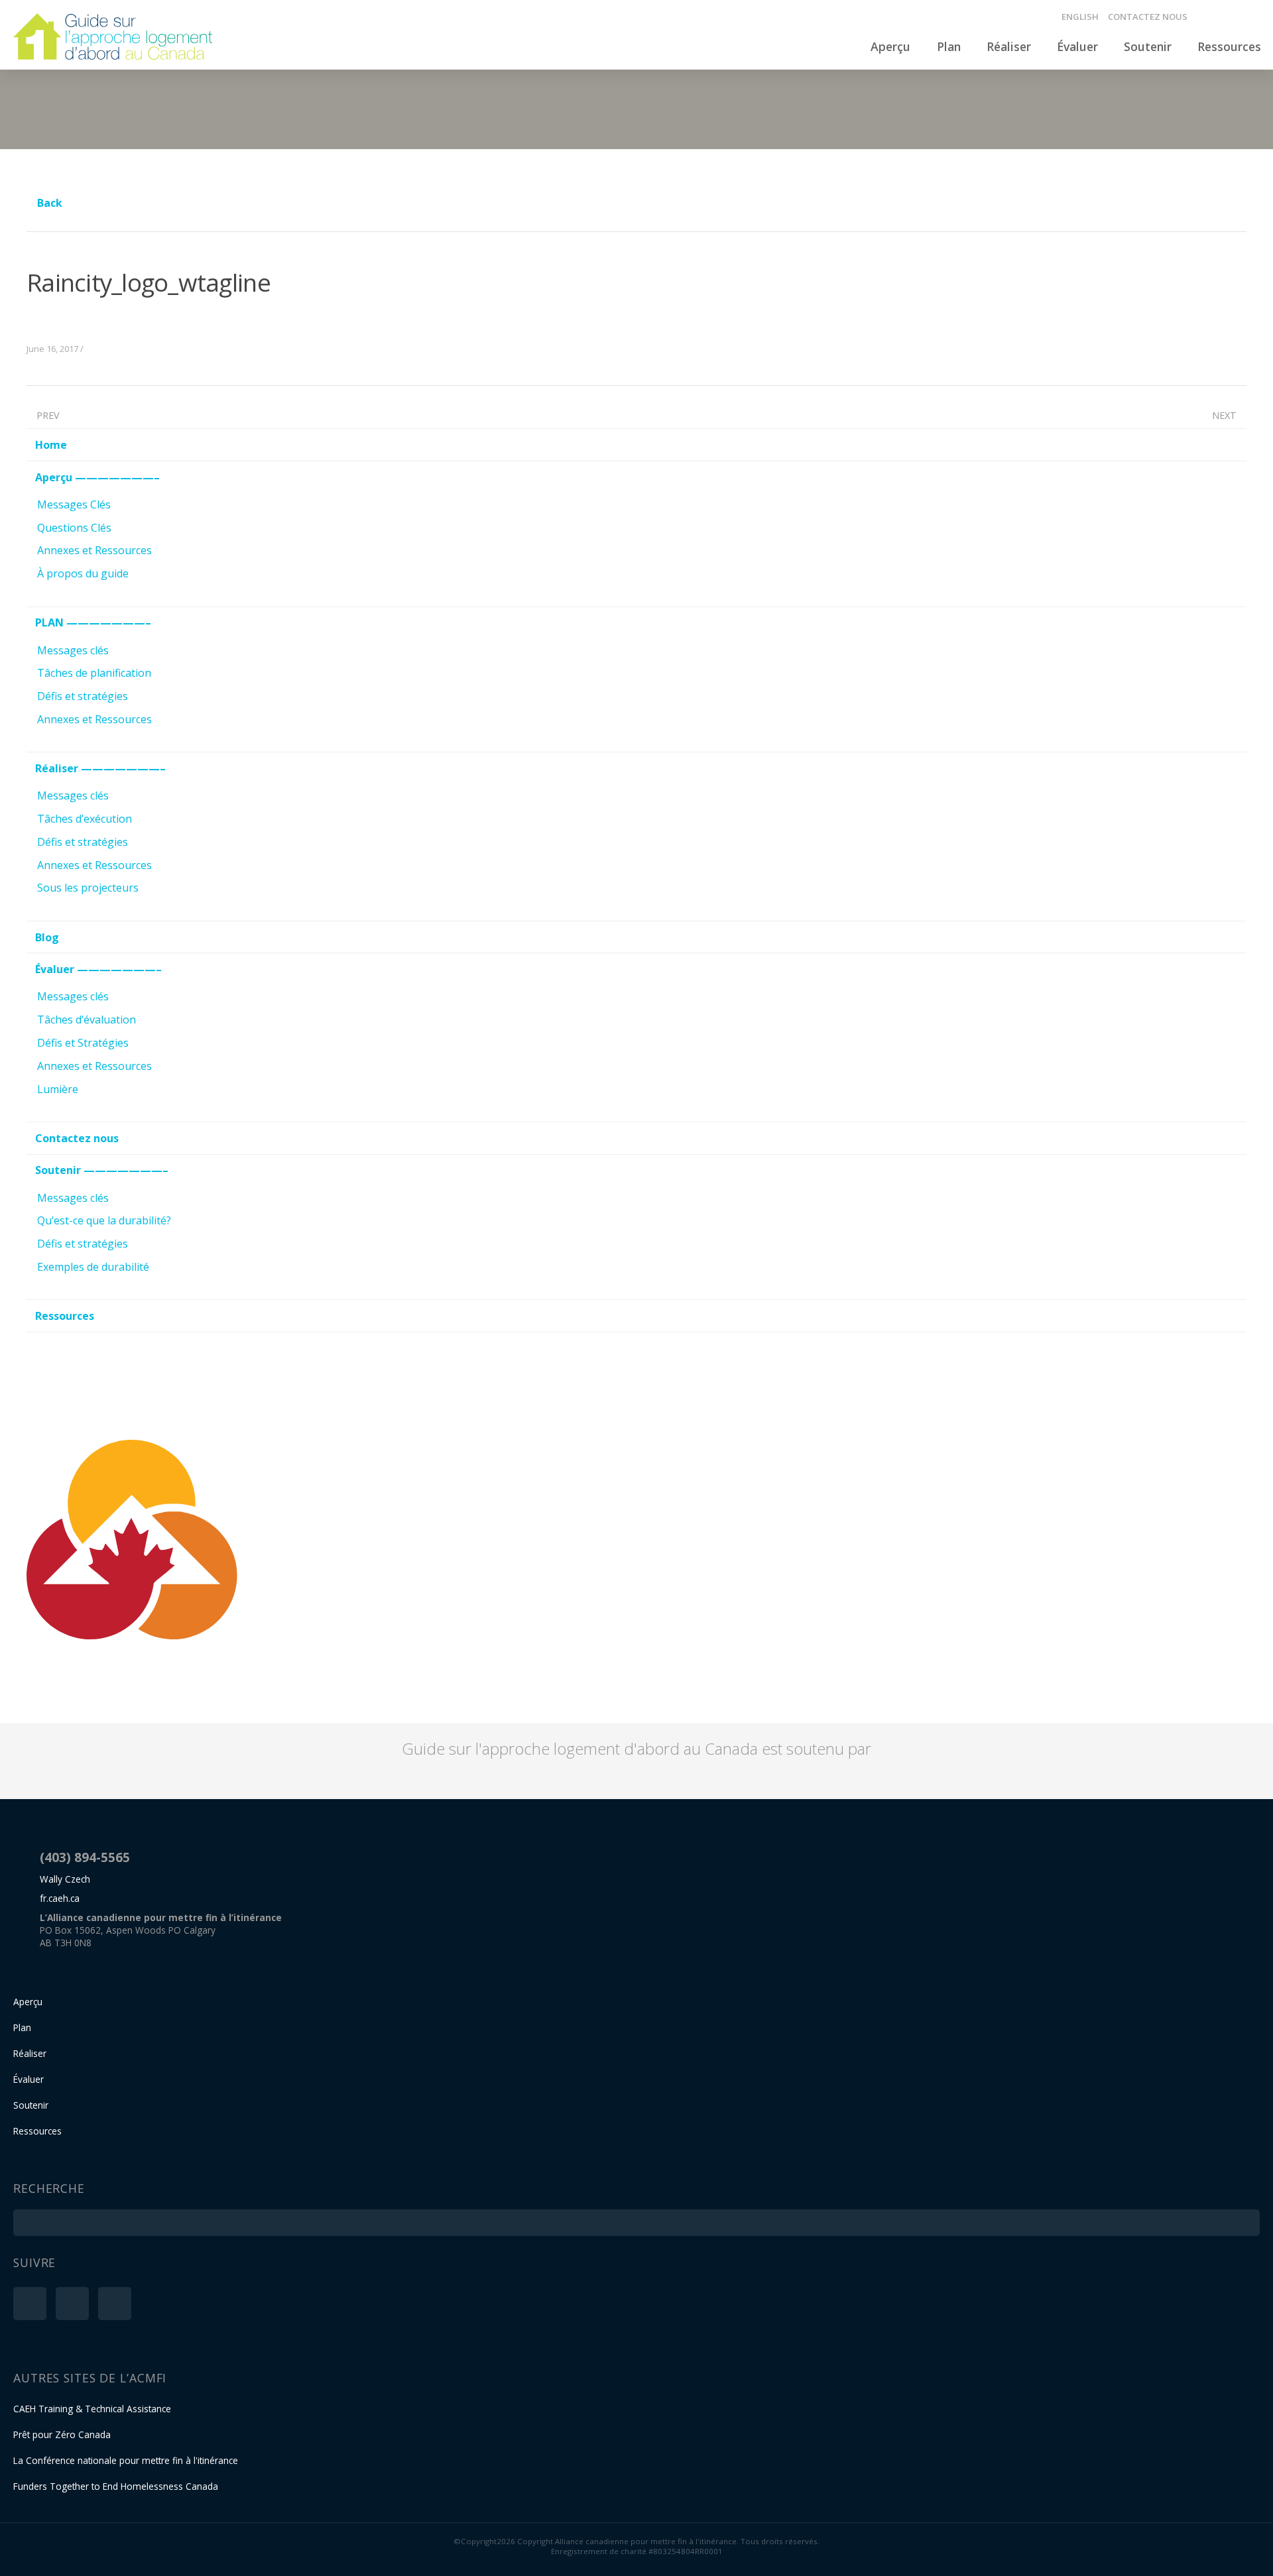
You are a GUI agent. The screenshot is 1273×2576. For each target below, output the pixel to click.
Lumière (58, 1089)
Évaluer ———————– (98, 969)
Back (48, 203)
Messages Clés (74, 504)
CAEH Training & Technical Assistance (92, 2409)
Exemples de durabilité (93, 1267)
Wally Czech (65, 1879)
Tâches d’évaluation (87, 1020)
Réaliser (1009, 46)
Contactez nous (1148, 17)
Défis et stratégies (83, 696)
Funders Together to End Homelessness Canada (116, 2486)
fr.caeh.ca (60, 1898)
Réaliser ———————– (100, 768)
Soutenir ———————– (102, 1170)
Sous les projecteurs (88, 888)
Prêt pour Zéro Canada (62, 2434)
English (1080, 17)
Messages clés (73, 650)
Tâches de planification (94, 673)
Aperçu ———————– (97, 477)
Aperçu (890, 46)
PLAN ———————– (93, 622)
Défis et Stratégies (83, 1043)
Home (51, 445)
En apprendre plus (1128, 1666)
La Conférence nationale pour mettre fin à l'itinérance (126, 2460)
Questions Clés (74, 528)
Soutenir (1148, 46)
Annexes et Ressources (94, 550)
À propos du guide (83, 573)
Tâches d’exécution (85, 819)
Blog (47, 937)
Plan (949, 46)
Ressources (1229, 46)
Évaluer (1077, 46)
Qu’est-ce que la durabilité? (104, 1220)
